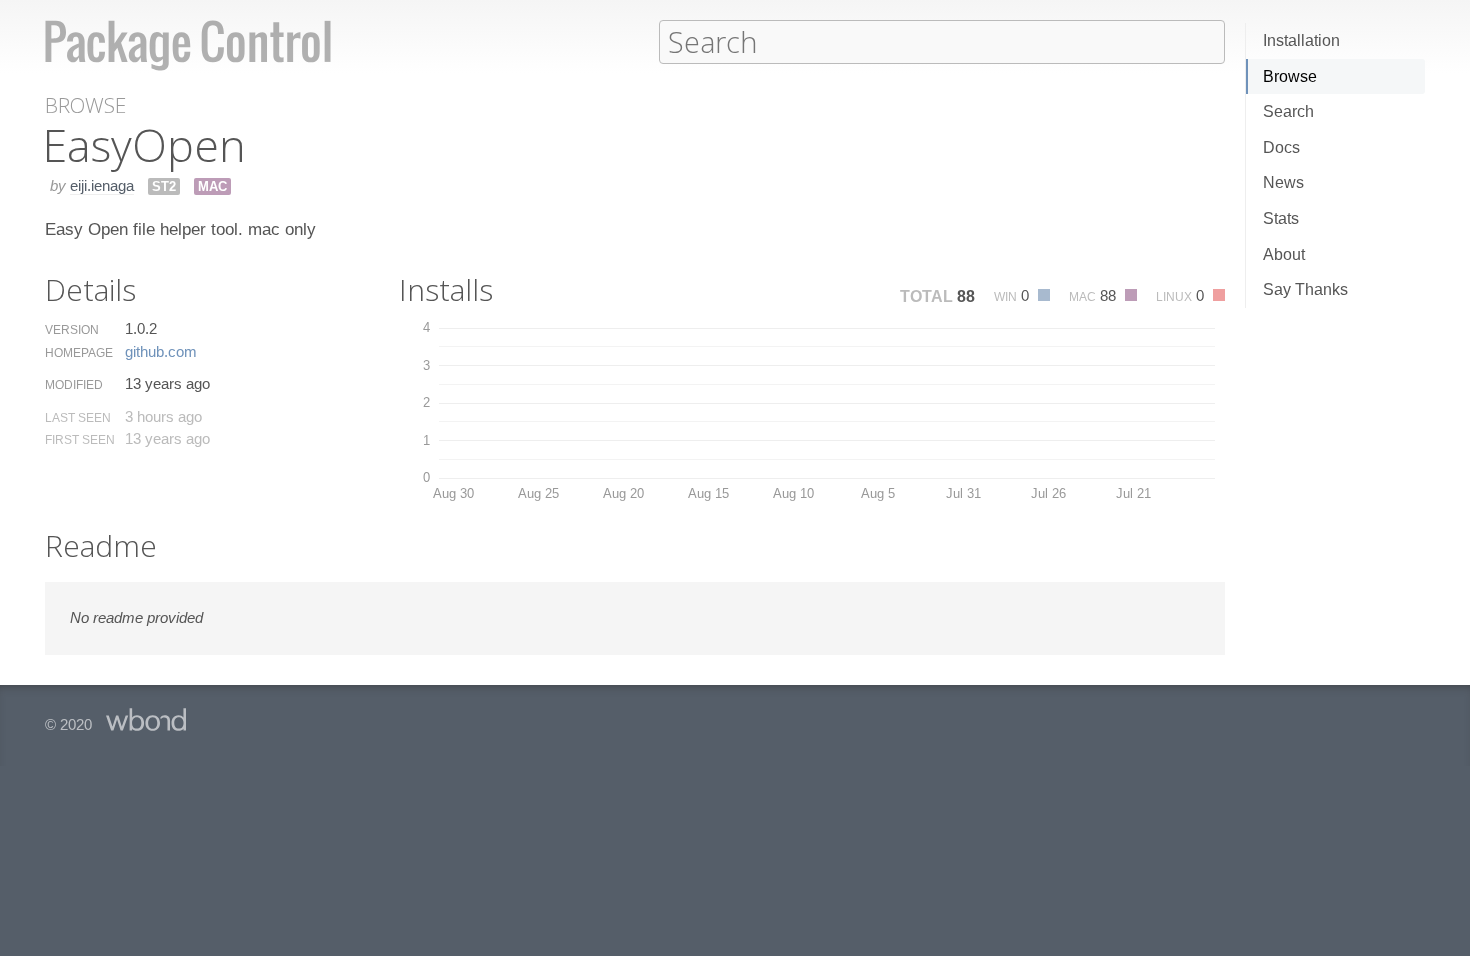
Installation (1301, 40)
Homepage (79, 353)
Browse (1290, 76)
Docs (1281, 147)
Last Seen (78, 418)
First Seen (80, 440)
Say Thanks (1305, 289)
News (1283, 182)
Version (72, 330)
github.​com (161, 351)
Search (1288, 111)
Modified (74, 385)
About (1284, 254)
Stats (1281, 218)
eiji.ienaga (102, 185)
